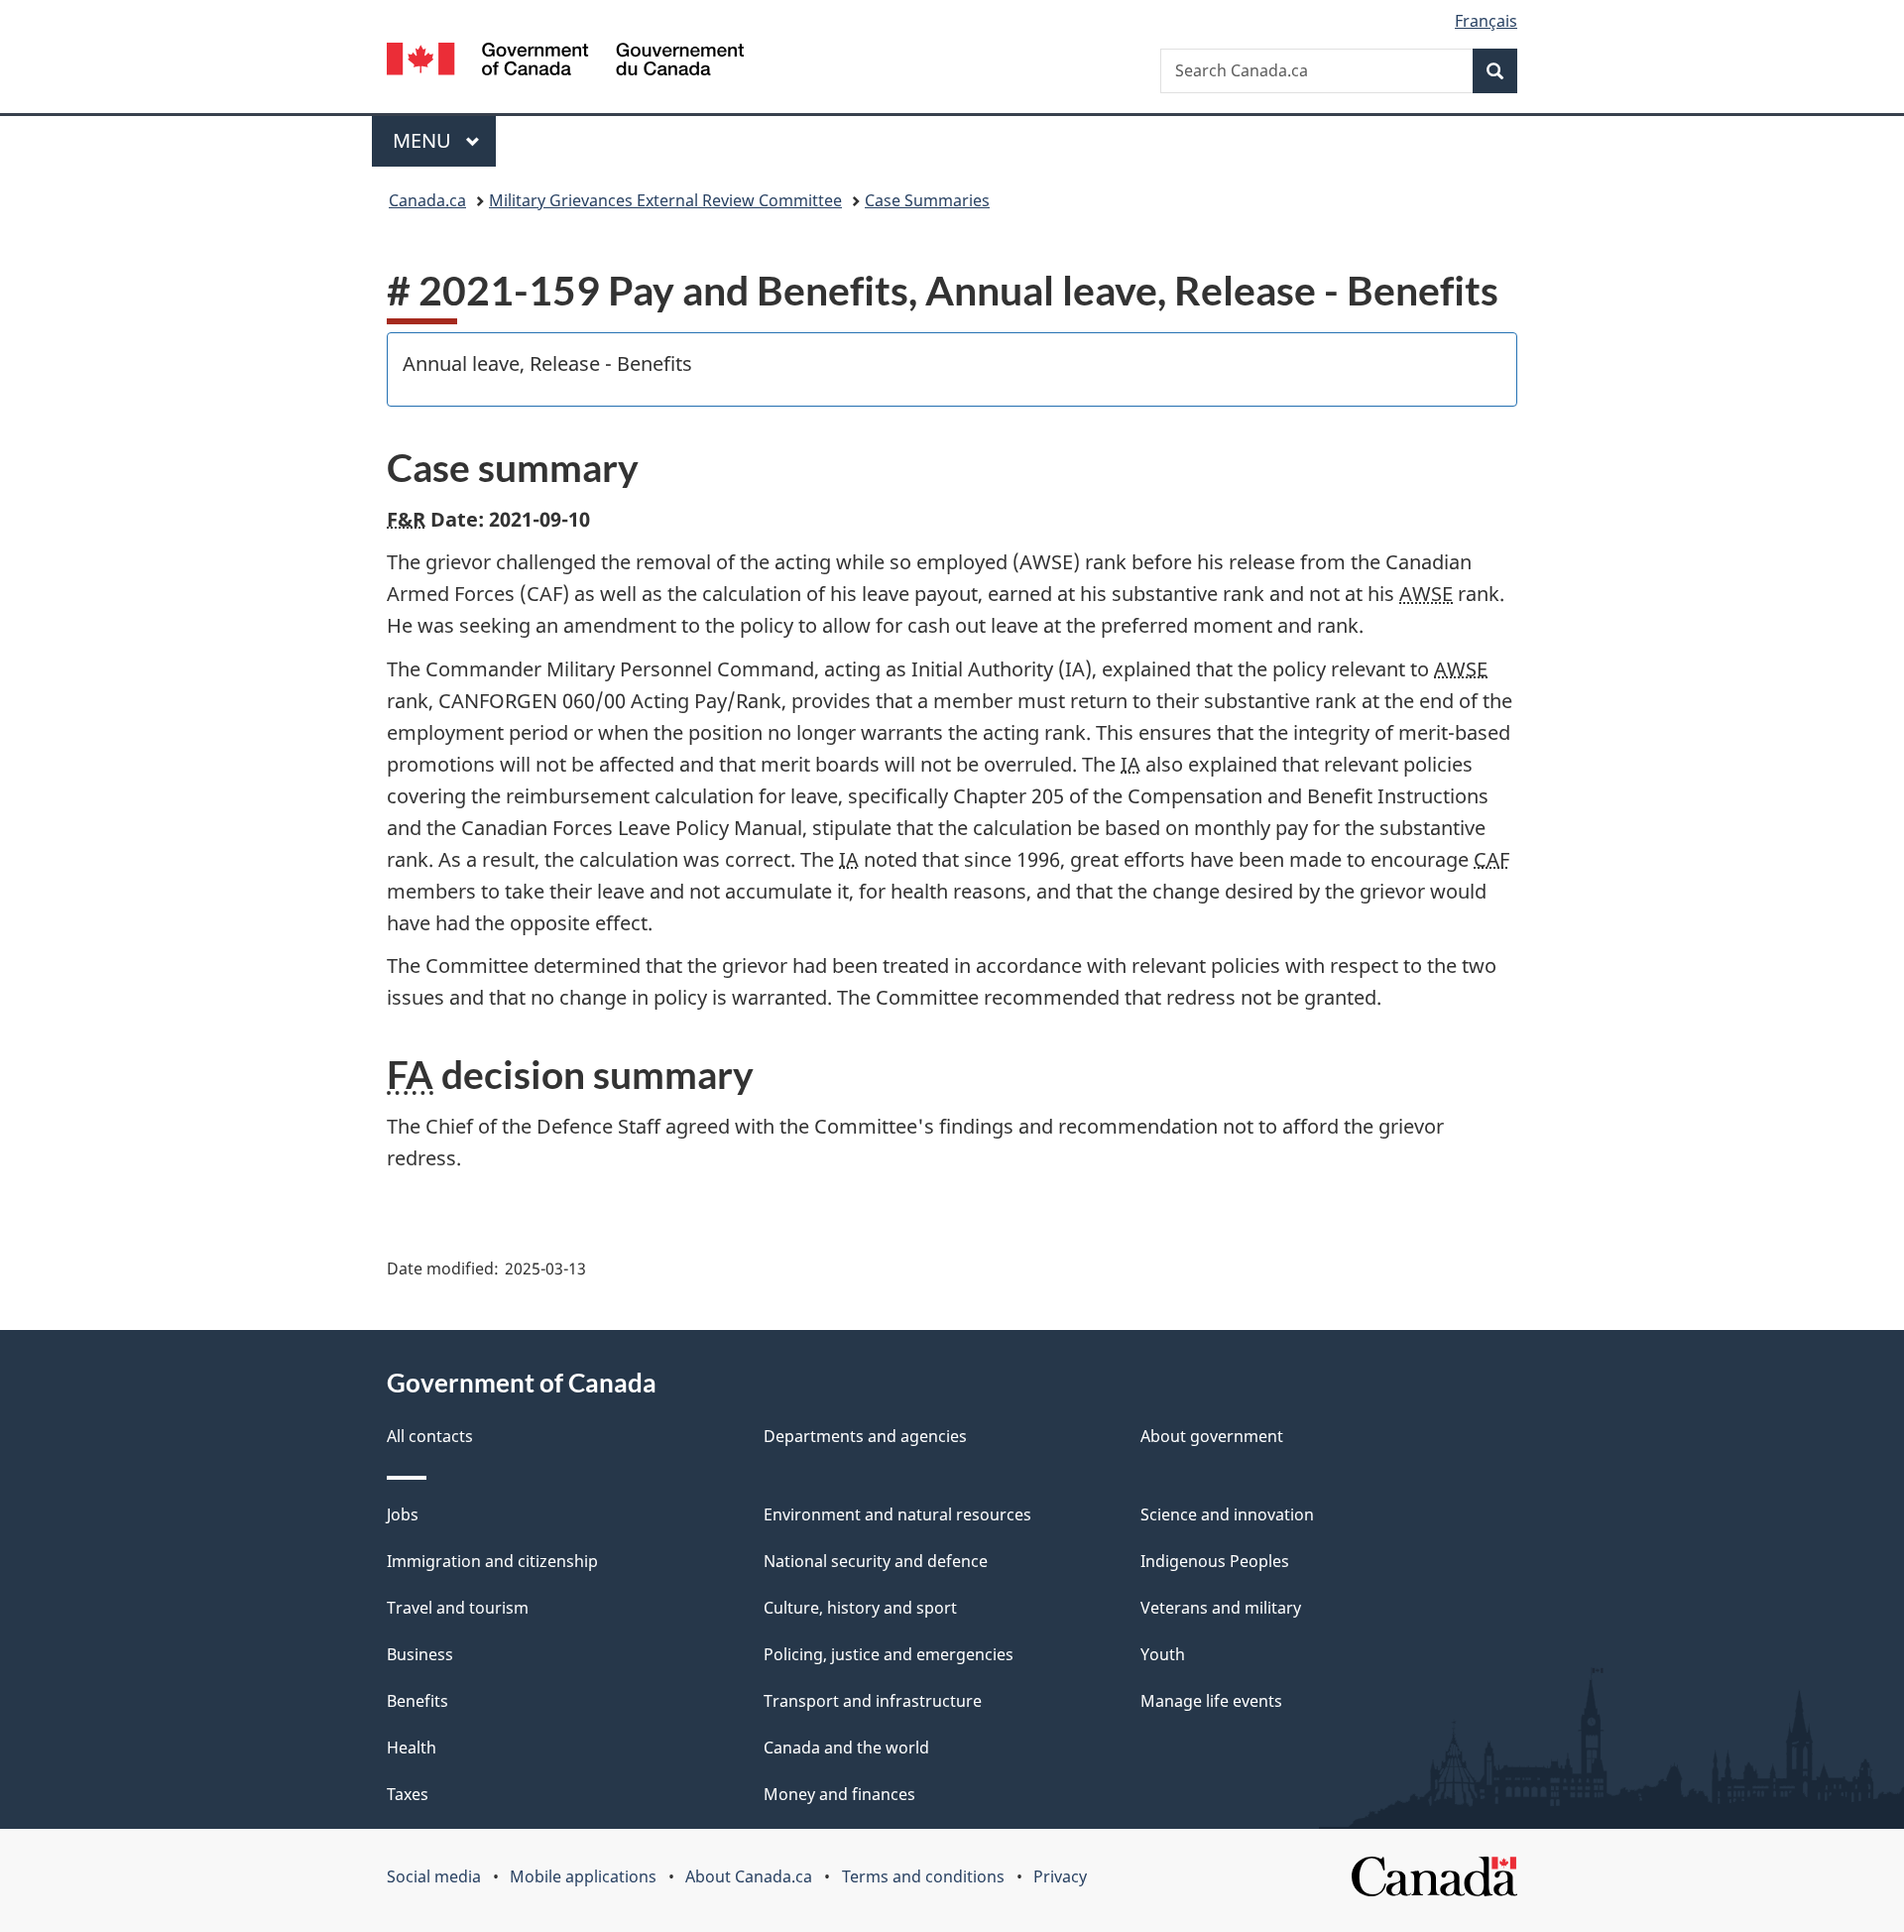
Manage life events (1211, 1701)
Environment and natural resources (897, 1514)
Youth (1163, 1654)
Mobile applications (583, 1876)
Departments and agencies (865, 1436)
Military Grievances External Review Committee (665, 200)
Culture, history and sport (860, 1608)
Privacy (1060, 1876)
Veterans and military (1221, 1608)
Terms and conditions (923, 1876)
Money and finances (839, 1794)
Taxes (408, 1794)
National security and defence (876, 1561)
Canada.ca (427, 200)
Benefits (417, 1701)
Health (412, 1748)
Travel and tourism (458, 1608)
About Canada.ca (749, 1876)
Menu (424, 140)
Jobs (403, 1514)
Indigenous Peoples (1215, 1561)
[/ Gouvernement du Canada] (565, 62)
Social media (434, 1876)
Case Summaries (927, 200)
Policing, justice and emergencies (889, 1654)
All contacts (430, 1436)
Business (420, 1654)
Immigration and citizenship (492, 1561)
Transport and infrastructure (873, 1701)
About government (1212, 1436)
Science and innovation (1227, 1514)
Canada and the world (846, 1748)
